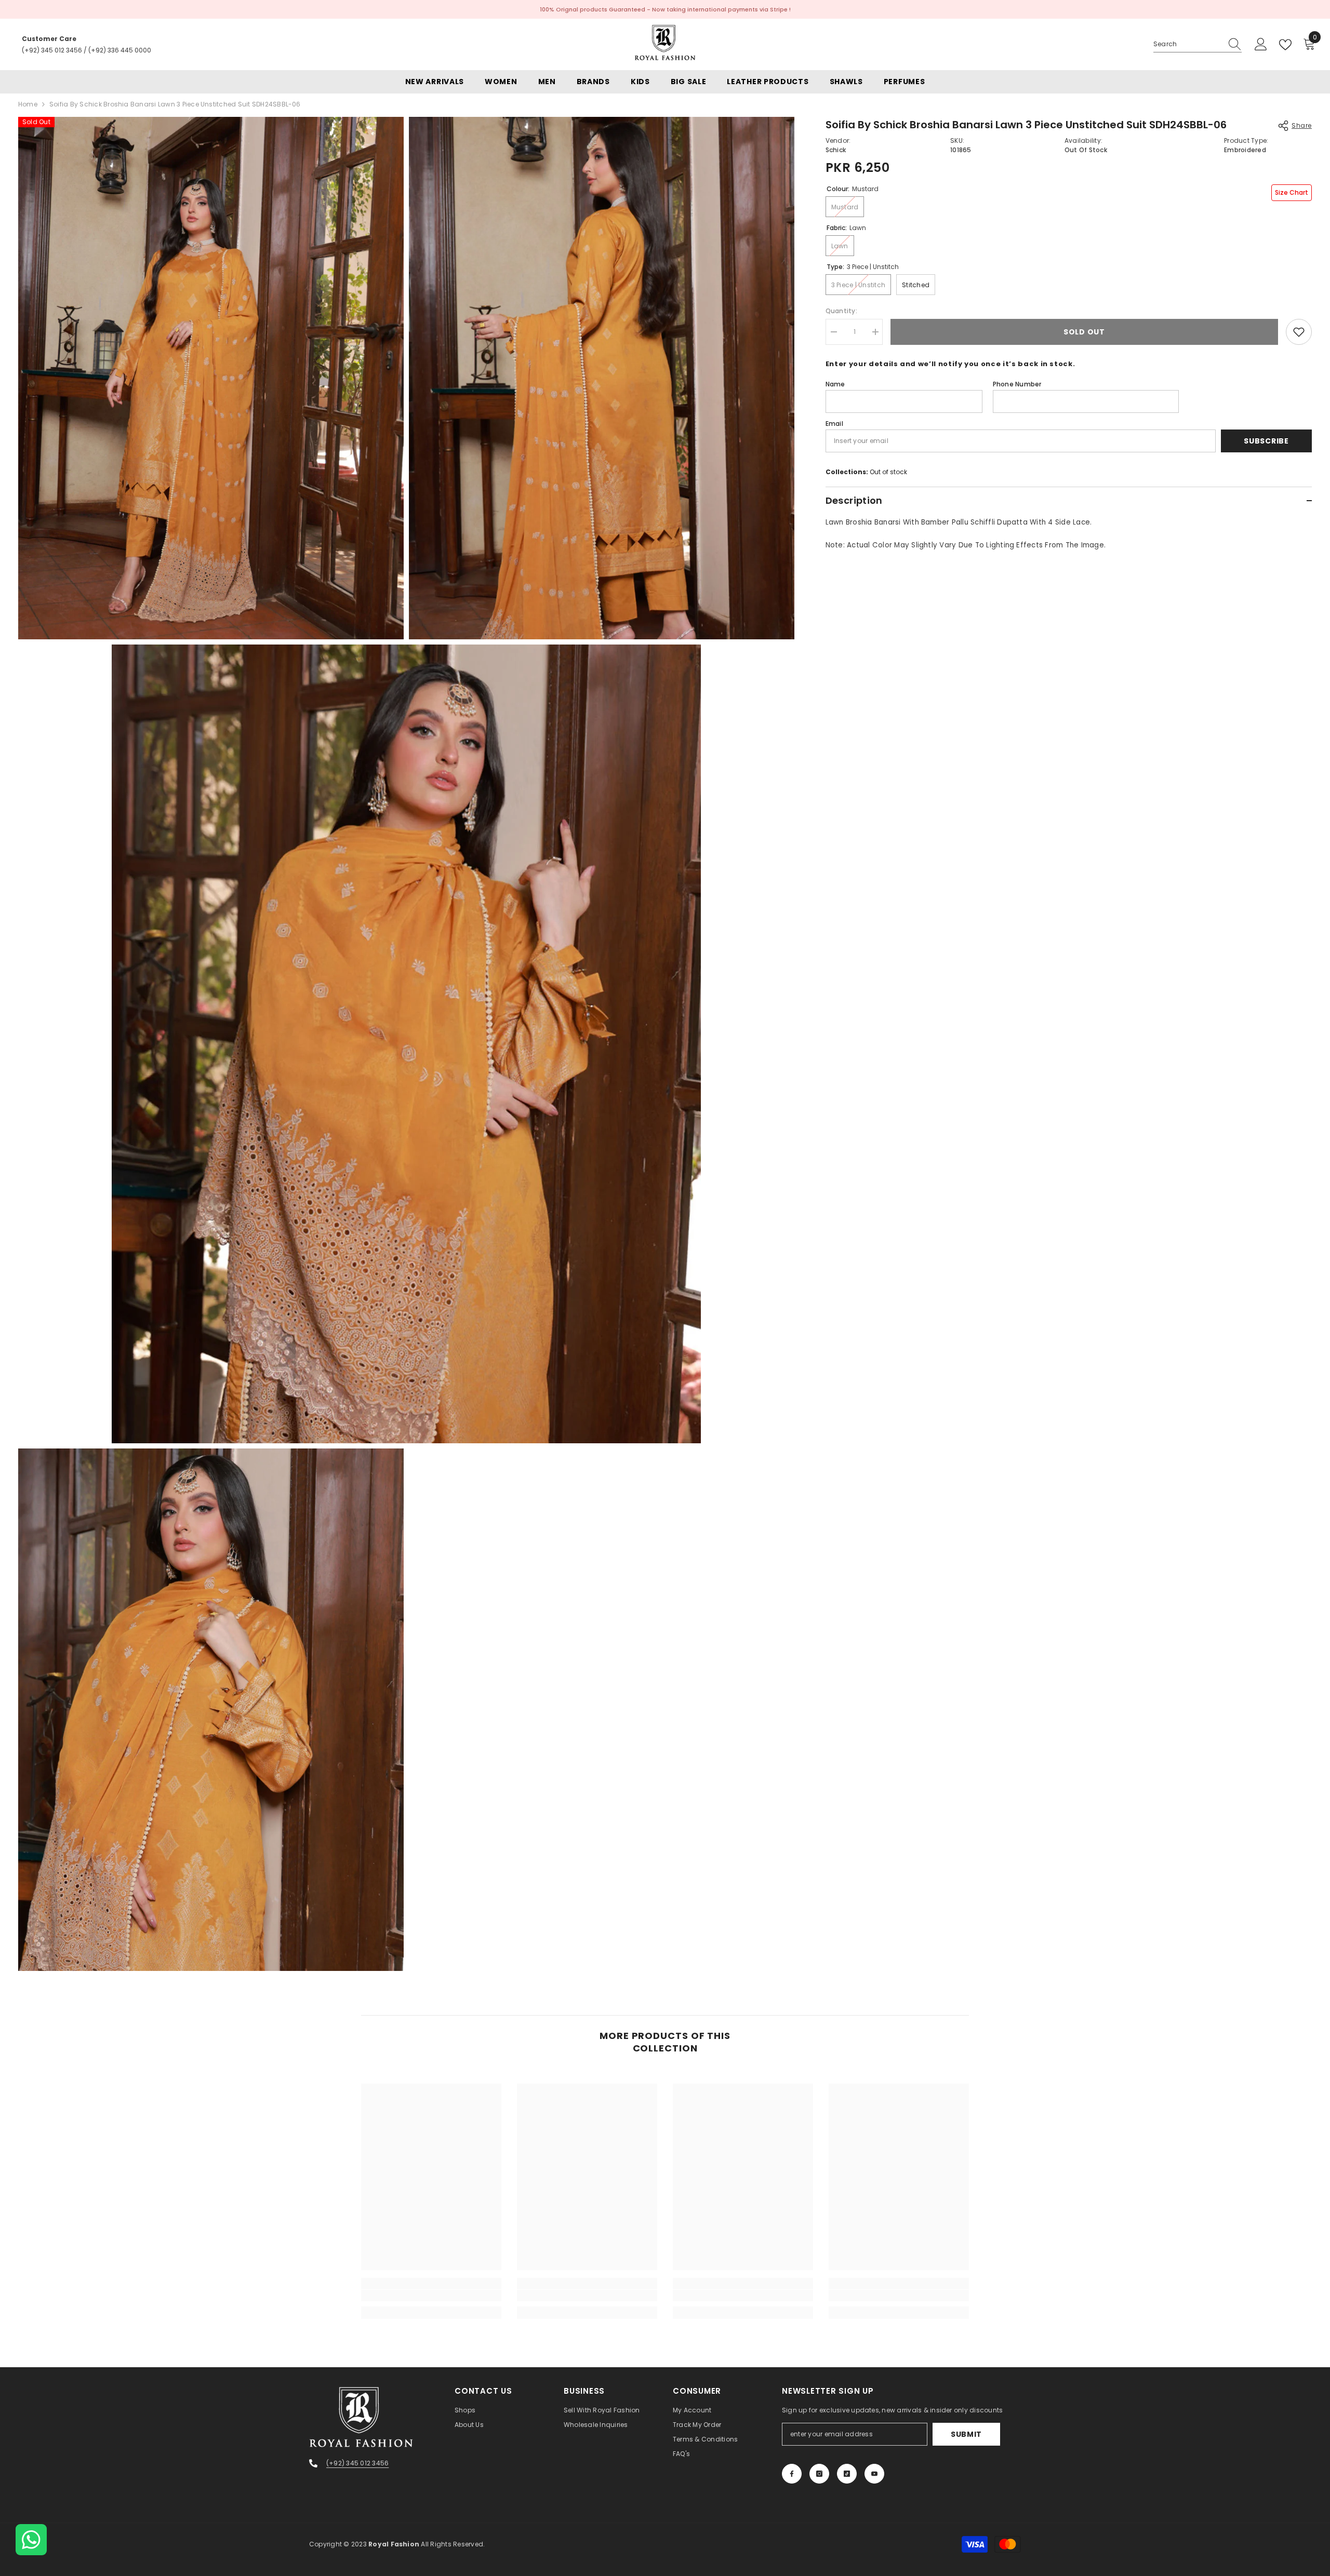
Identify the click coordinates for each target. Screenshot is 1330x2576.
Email (834, 424)
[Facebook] (792, 2474)
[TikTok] (847, 2474)
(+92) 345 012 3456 (52, 50)
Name (835, 384)
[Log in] (1261, 45)
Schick (836, 150)
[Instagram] (819, 2474)
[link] (431, 2296)
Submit (966, 2434)
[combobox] (1188, 44)
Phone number (1017, 384)
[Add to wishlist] (1299, 332)
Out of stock (888, 472)
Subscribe (1266, 441)
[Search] (1198, 44)
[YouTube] (874, 2474)
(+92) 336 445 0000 (120, 50)
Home (28, 104)
